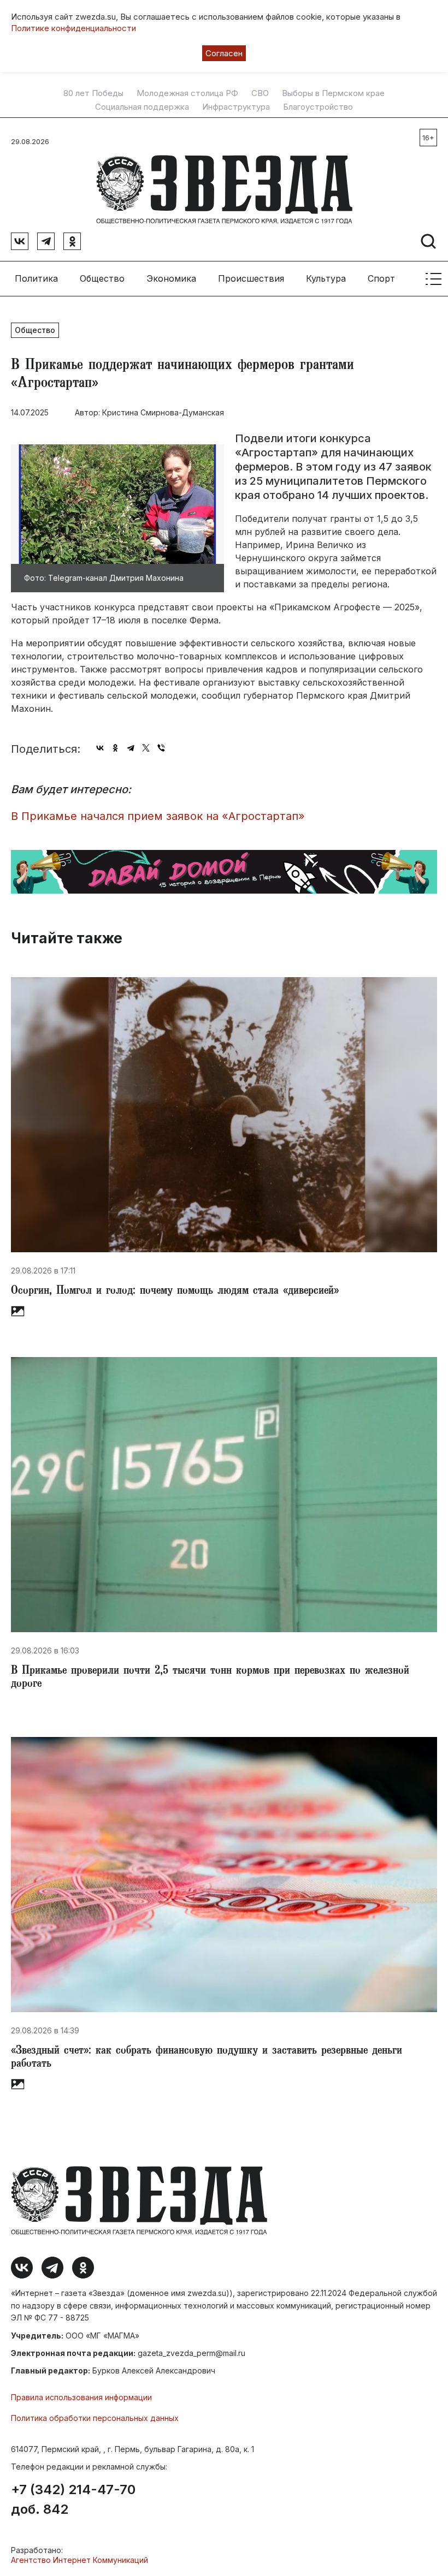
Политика (36, 278)
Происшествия (251, 278)
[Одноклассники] (115, 748)
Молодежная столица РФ (187, 93)
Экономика (171, 278)
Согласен (224, 53)
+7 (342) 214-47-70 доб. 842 (73, 2500)
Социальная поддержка (142, 107)
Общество (102, 278)
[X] (146, 748)
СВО (260, 93)
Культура (326, 278)
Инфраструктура (236, 107)
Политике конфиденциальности (73, 28)
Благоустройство (318, 107)
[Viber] (161, 748)
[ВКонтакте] (100, 748)
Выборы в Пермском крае (333, 93)
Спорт (381, 278)
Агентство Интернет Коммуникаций (79, 2560)
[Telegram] (131, 748)
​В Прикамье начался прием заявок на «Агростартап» (158, 816)
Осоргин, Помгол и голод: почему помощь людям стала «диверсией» (175, 1292)
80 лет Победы (93, 93)
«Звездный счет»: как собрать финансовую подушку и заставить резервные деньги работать (207, 2058)
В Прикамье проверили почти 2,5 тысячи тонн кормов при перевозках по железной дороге (210, 1678)
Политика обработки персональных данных (95, 2418)
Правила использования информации (81, 2397)
